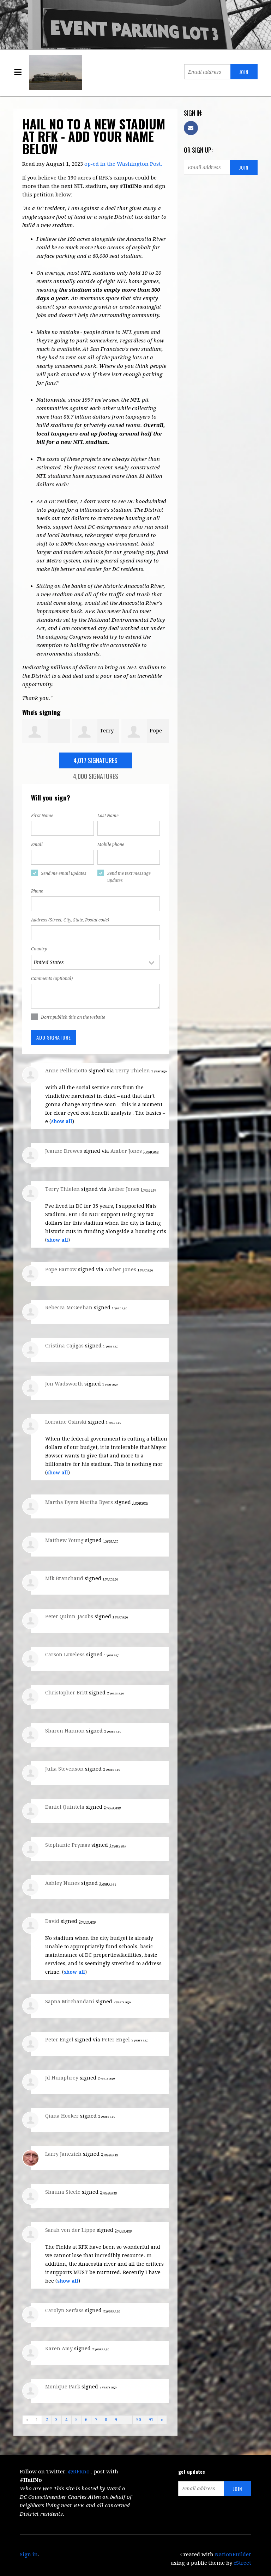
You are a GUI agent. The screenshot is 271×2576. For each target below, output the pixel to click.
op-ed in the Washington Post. (123, 164)
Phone (37, 891)
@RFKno (79, 2472)
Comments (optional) (52, 979)
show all (62, 1121)
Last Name (108, 816)
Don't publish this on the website (73, 1017)
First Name (42, 816)
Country (39, 949)
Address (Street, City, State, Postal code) (70, 920)
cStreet (242, 2563)
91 (151, 2420)
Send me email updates (64, 873)
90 (139, 2420)
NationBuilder (233, 2554)
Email (37, 845)
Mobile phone (111, 845)
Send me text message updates (129, 877)
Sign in (29, 2554)
